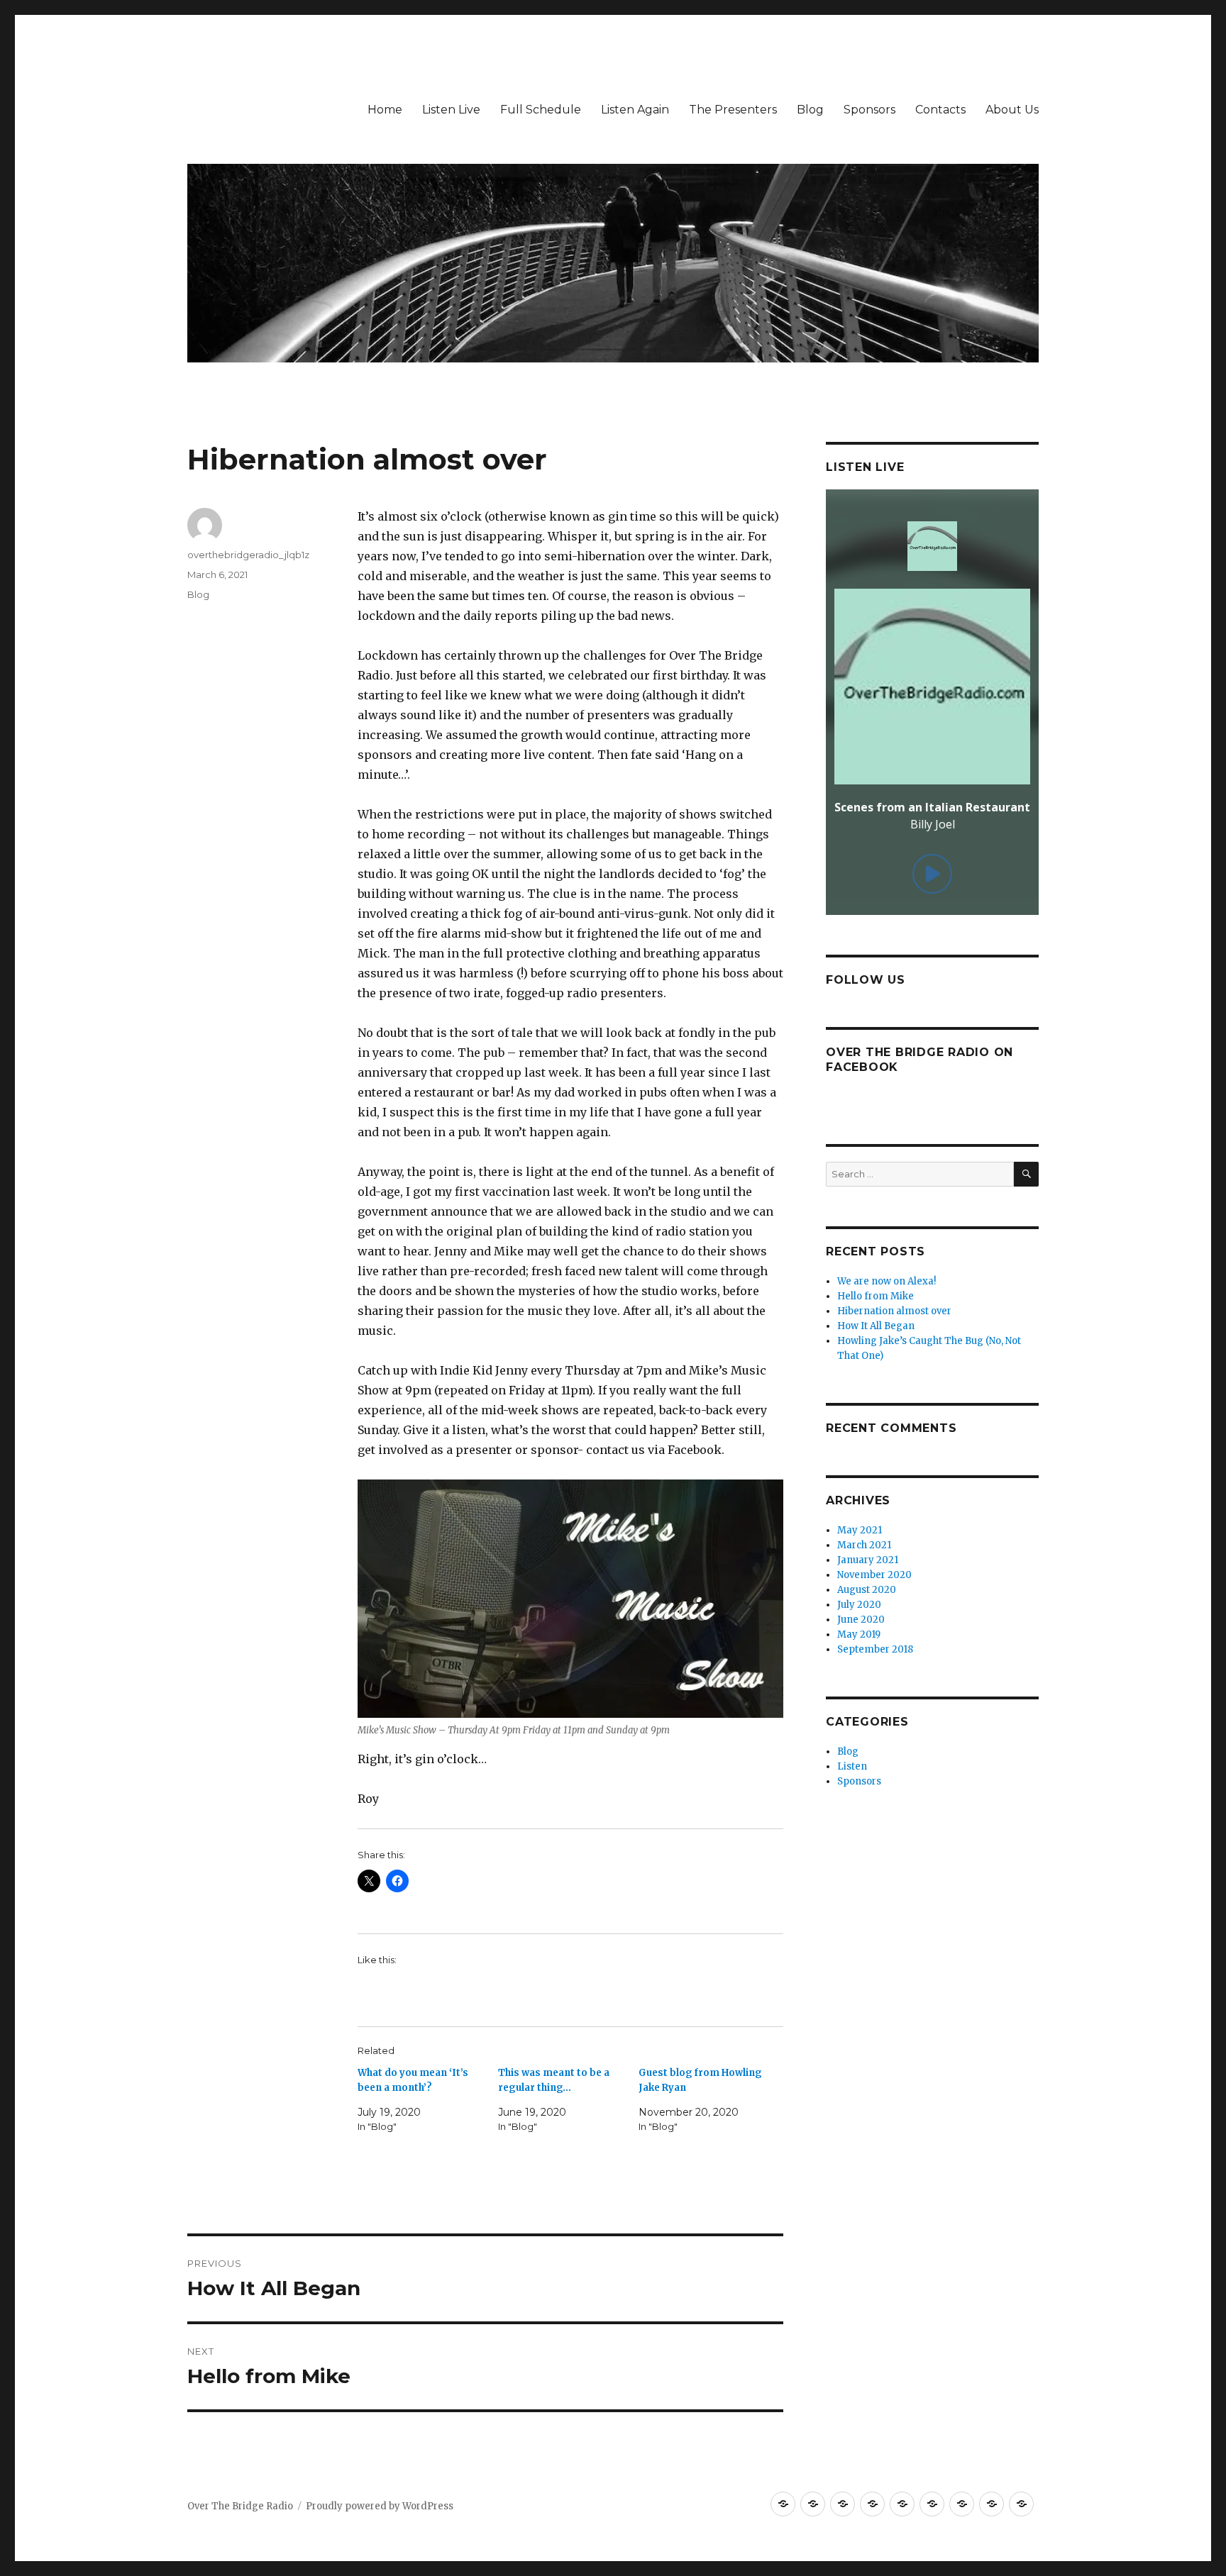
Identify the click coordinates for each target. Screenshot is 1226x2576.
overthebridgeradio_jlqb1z (248, 555)
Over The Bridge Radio (240, 2506)
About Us (1012, 110)
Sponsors (869, 110)
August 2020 (867, 1590)
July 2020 (859, 1605)
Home (385, 110)
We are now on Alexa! (887, 1281)
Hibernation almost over (894, 1311)
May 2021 (860, 1530)
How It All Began (876, 1326)
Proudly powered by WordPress (380, 2506)
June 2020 (861, 1620)
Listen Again (635, 110)
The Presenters (733, 110)
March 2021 (864, 1545)
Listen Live (451, 110)
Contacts (940, 110)
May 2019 (859, 1634)
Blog (810, 110)
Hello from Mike (876, 1296)
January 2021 (868, 1560)
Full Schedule (541, 110)
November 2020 (874, 1575)
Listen (852, 1766)
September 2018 (875, 1649)
